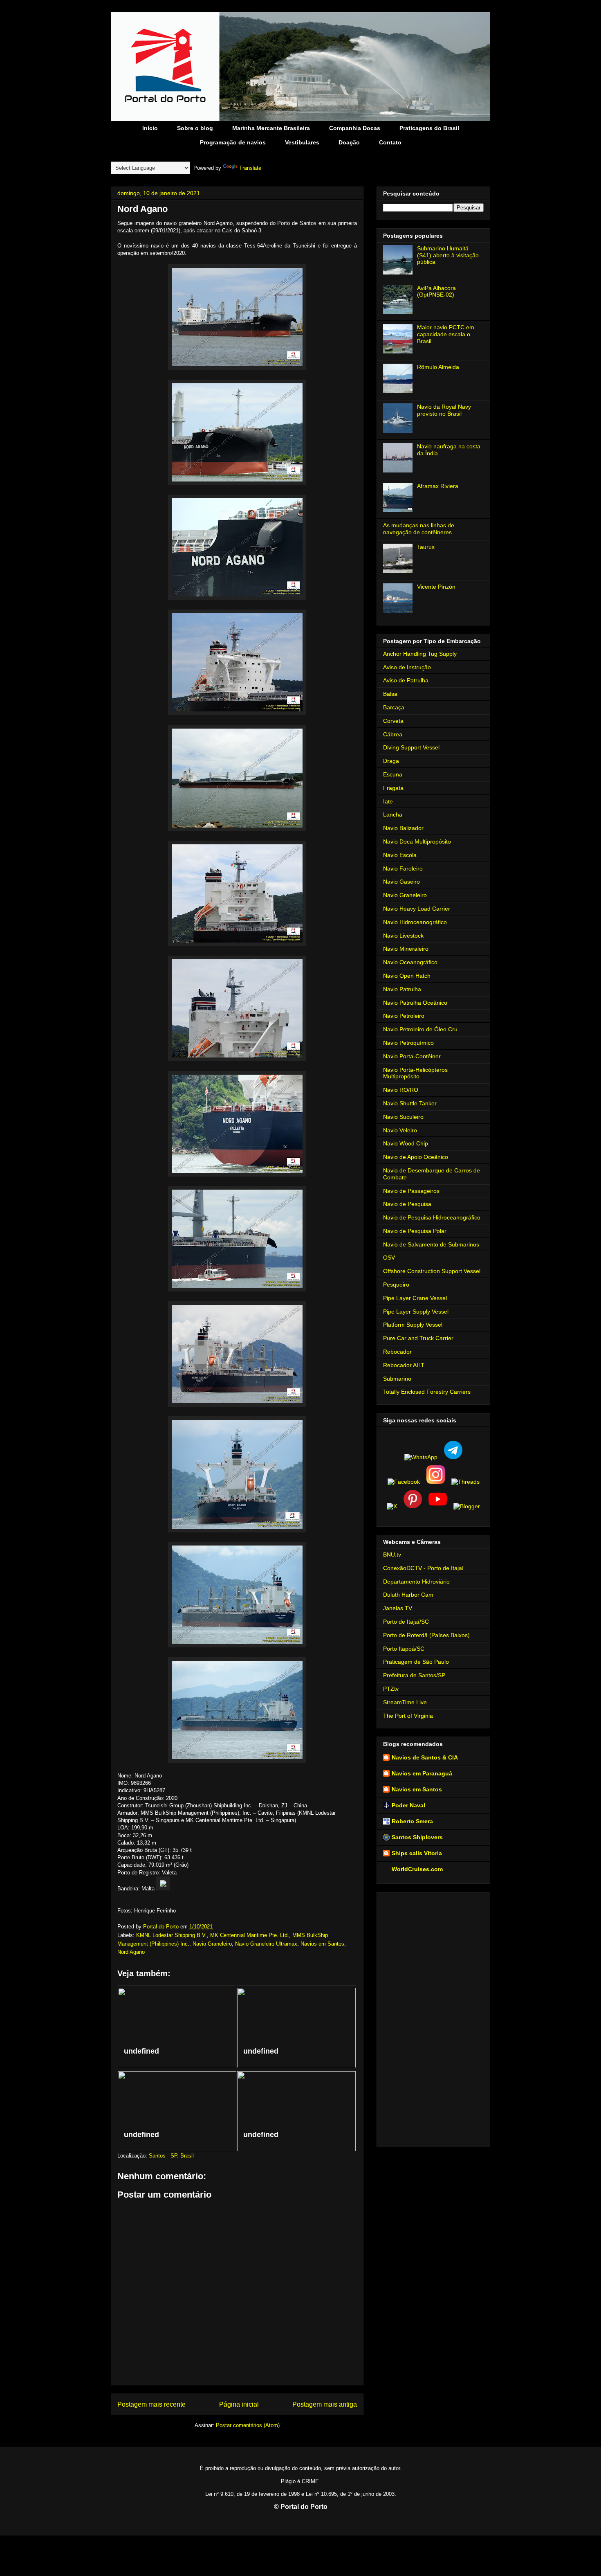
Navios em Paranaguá (422, 1773)
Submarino (397, 1379)
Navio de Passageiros (411, 1191)
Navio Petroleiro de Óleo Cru (420, 1029)
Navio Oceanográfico (410, 962)
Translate (250, 168)
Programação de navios (233, 142)
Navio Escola (400, 855)
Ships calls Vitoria (417, 1853)
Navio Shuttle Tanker (410, 1103)
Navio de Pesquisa (407, 1204)
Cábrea (393, 734)
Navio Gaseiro (401, 882)
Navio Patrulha (402, 989)
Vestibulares (302, 142)
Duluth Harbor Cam (408, 1595)
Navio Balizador (403, 828)
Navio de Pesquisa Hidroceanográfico (432, 1217)
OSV (389, 1258)
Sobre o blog (195, 128)
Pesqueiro (396, 1285)
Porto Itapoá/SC (404, 1649)
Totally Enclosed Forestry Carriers (427, 1392)
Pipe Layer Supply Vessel (416, 1312)
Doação (349, 142)
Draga (391, 761)
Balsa (390, 694)
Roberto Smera (412, 1821)
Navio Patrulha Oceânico (415, 1003)
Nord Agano (131, 1952)
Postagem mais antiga (325, 2404)
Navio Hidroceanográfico (415, 922)
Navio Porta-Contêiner (412, 1056)
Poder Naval (408, 1805)
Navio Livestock (403, 936)
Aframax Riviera (438, 486)
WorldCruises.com (417, 1869)
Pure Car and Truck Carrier (418, 1338)
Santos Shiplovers (417, 1837)
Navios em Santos (322, 1944)
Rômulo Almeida (438, 367)
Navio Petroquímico (408, 1043)
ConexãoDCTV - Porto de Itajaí (423, 1568)
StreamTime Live (405, 1702)
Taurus (426, 547)
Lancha (393, 814)
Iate (388, 801)
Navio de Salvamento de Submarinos (431, 1244)
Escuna (393, 774)
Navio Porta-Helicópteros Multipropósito (415, 1073)
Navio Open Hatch (407, 976)
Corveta (393, 721)
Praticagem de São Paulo (416, 1662)
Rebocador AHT (404, 1365)
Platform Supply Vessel (413, 1325)
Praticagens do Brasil (429, 128)
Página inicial (239, 2404)
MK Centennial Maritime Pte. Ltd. (250, 1935)
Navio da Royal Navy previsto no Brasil (444, 410)
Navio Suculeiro (403, 1117)
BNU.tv (392, 1555)
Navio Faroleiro (403, 868)
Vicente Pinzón (436, 587)
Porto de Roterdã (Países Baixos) (426, 1635)
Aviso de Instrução (407, 667)
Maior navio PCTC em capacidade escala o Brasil (446, 334)
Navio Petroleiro (404, 1016)
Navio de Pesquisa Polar (415, 1231)
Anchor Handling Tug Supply (420, 654)
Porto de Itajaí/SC (406, 1622)
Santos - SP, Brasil (171, 2156)
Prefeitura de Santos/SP (414, 1675)
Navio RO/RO (401, 1090)
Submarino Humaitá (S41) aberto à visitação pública (448, 255)
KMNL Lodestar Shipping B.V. (172, 1935)
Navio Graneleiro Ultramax (266, 1944)
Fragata (393, 788)
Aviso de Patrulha (406, 680)
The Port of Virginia (408, 1716)
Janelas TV (398, 1608)
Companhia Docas (355, 128)
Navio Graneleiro (212, 1944)
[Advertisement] (433, 2018)
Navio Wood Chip (406, 1143)
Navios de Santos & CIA (425, 1757)
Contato (390, 142)
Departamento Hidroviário (416, 1582)
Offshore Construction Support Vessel (432, 1271)
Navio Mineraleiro (406, 949)
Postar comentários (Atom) (248, 2425)
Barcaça (394, 707)
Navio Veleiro (400, 1130)
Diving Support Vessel (411, 747)
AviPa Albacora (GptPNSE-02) (436, 291)
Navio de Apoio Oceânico (416, 1157)
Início (150, 128)
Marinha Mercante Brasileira (271, 128)
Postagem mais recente (151, 2404)
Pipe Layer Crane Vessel (415, 1298)
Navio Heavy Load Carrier (417, 909)
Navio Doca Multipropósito (417, 841)
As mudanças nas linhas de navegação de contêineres (419, 529)
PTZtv (391, 1689)
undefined (141, 2051)
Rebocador (397, 1352)
